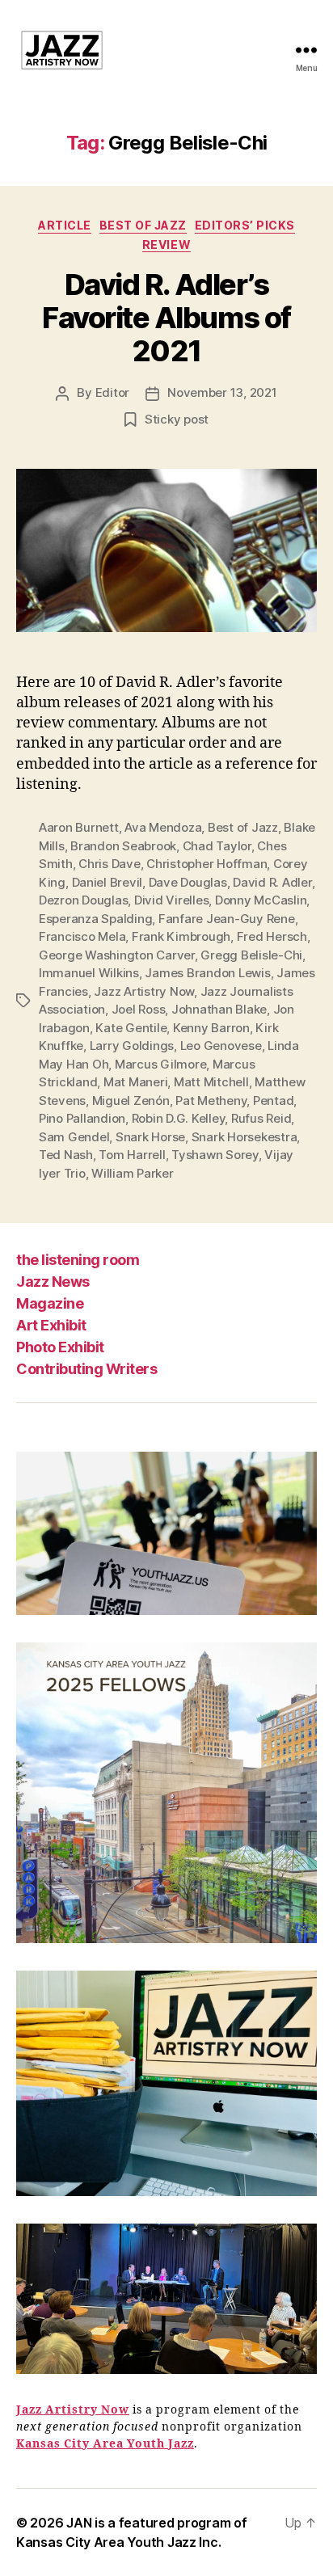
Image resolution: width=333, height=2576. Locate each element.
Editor (112, 392)
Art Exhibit (51, 1325)
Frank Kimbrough (181, 936)
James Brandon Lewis (207, 973)
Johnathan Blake (219, 1009)
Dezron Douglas (83, 900)
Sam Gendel (74, 1137)
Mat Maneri (135, 1082)
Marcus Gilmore (160, 1064)
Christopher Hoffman (207, 864)
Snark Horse (150, 1137)
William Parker (132, 1173)
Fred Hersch (272, 936)
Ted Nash (66, 1155)
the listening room (78, 1260)
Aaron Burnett (79, 827)
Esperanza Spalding (95, 919)
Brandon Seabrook (123, 846)
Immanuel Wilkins (89, 973)
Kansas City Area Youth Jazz (105, 2444)
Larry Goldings (132, 1046)
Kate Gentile (131, 1028)
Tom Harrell (132, 1155)
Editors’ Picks (245, 225)
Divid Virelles (171, 900)
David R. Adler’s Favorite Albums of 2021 (166, 318)
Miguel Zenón (131, 1100)
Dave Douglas (188, 882)
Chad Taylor (217, 846)
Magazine (50, 1303)
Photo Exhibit (60, 1347)
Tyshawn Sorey (215, 1155)
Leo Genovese (221, 1046)
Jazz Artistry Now (144, 991)
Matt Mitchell (211, 1082)
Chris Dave (109, 864)
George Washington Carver (117, 955)
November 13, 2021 (222, 392)
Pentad (273, 1100)
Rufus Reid (261, 1118)
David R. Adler (272, 882)
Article (65, 225)
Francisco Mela (82, 936)
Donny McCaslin (261, 900)
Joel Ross (139, 1009)
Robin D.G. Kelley (179, 1118)
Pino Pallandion (82, 1118)
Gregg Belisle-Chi (251, 955)
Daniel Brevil (107, 882)
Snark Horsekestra (244, 1137)
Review (166, 245)
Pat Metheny (211, 1100)
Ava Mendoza (163, 827)
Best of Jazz (143, 225)
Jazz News (53, 1282)
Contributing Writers (86, 1369)
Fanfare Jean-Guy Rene (227, 919)
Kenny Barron (211, 1028)
